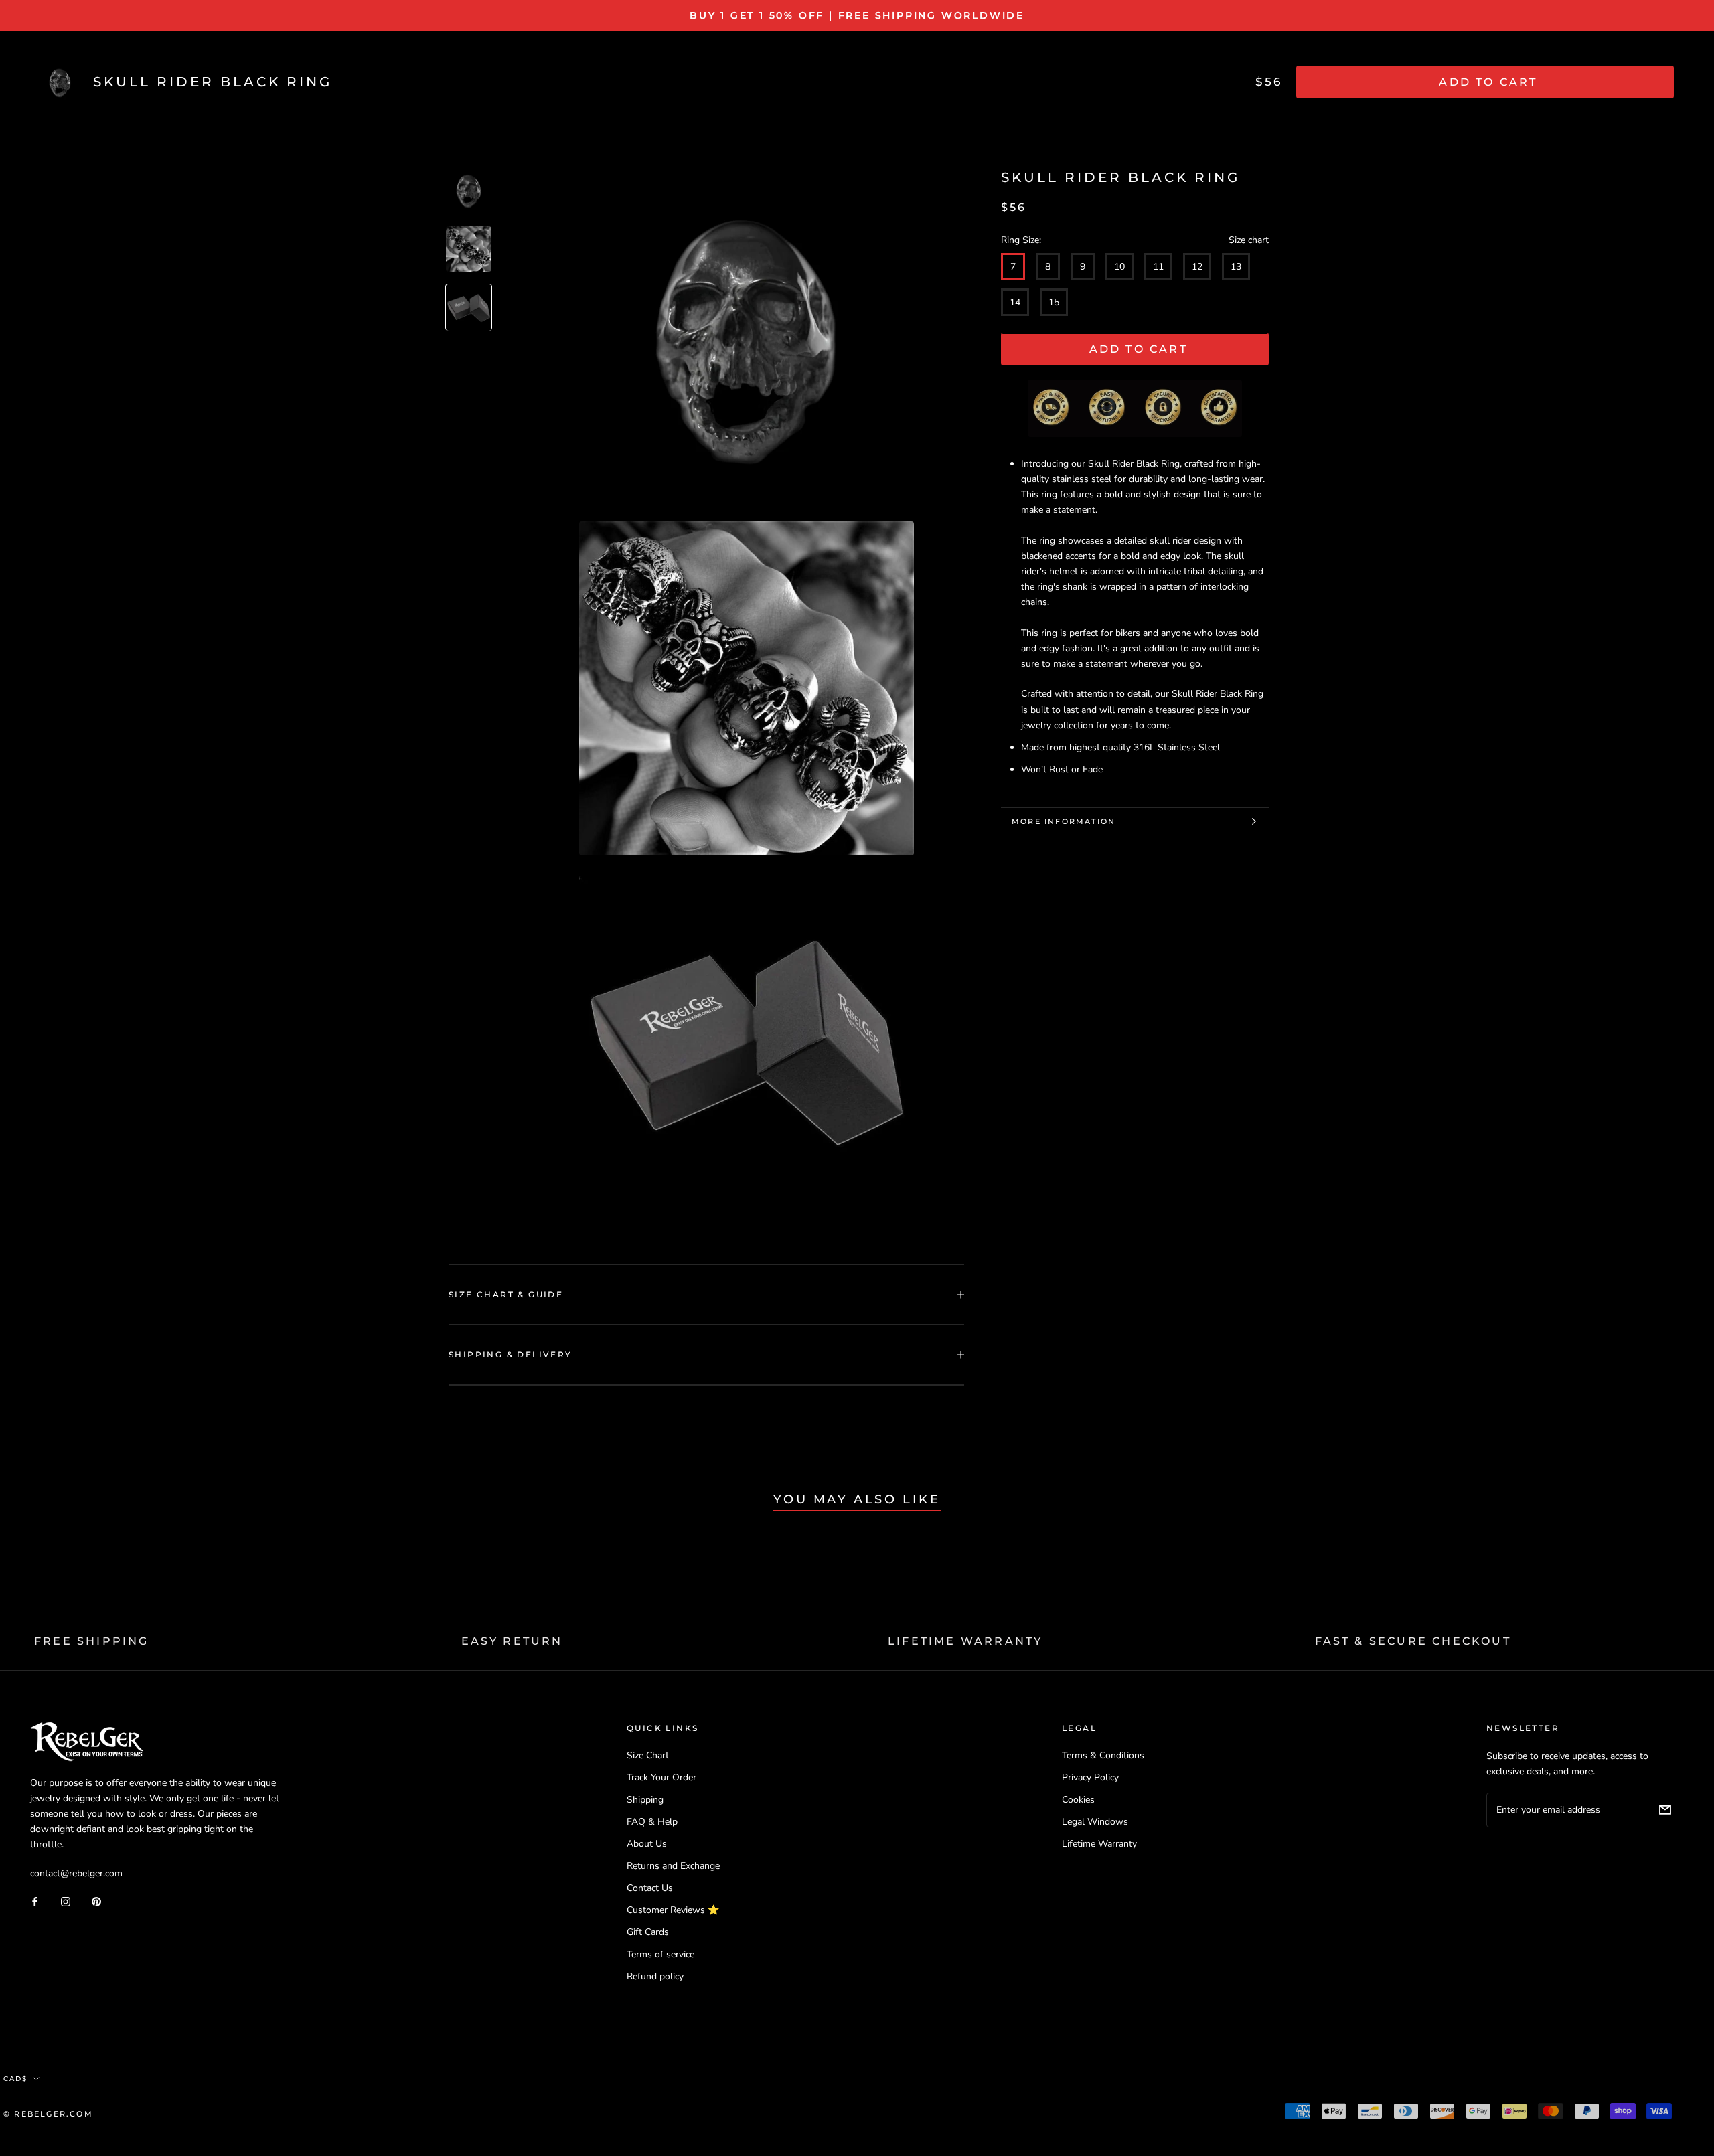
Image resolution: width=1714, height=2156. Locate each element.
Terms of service (660, 1954)
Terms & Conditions (1103, 1755)
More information (1064, 821)
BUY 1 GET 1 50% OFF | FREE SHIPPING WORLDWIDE (857, 15)
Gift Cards (648, 1932)
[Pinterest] (96, 1901)
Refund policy (655, 1976)
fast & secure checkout (1413, 1641)
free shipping (92, 1641)
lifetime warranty (965, 1641)
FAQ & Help (652, 1822)
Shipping (645, 1800)
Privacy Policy (1090, 1777)
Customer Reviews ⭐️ (673, 1910)
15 (1054, 303)
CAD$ (15, 2079)
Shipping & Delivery (511, 1354)
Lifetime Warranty (1099, 1844)
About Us (647, 1844)
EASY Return (512, 1641)
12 (1197, 267)
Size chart (1249, 240)
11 (1158, 267)
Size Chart (648, 1755)
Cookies (1078, 1800)
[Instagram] (66, 1901)
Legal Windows (1095, 1822)
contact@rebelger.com (76, 1873)
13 (1236, 267)
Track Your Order (661, 1777)
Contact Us (650, 1888)
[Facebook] (35, 1901)
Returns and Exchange (673, 1866)
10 (1119, 267)
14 (1015, 303)
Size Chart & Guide (506, 1294)
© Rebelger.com (48, 2114)
